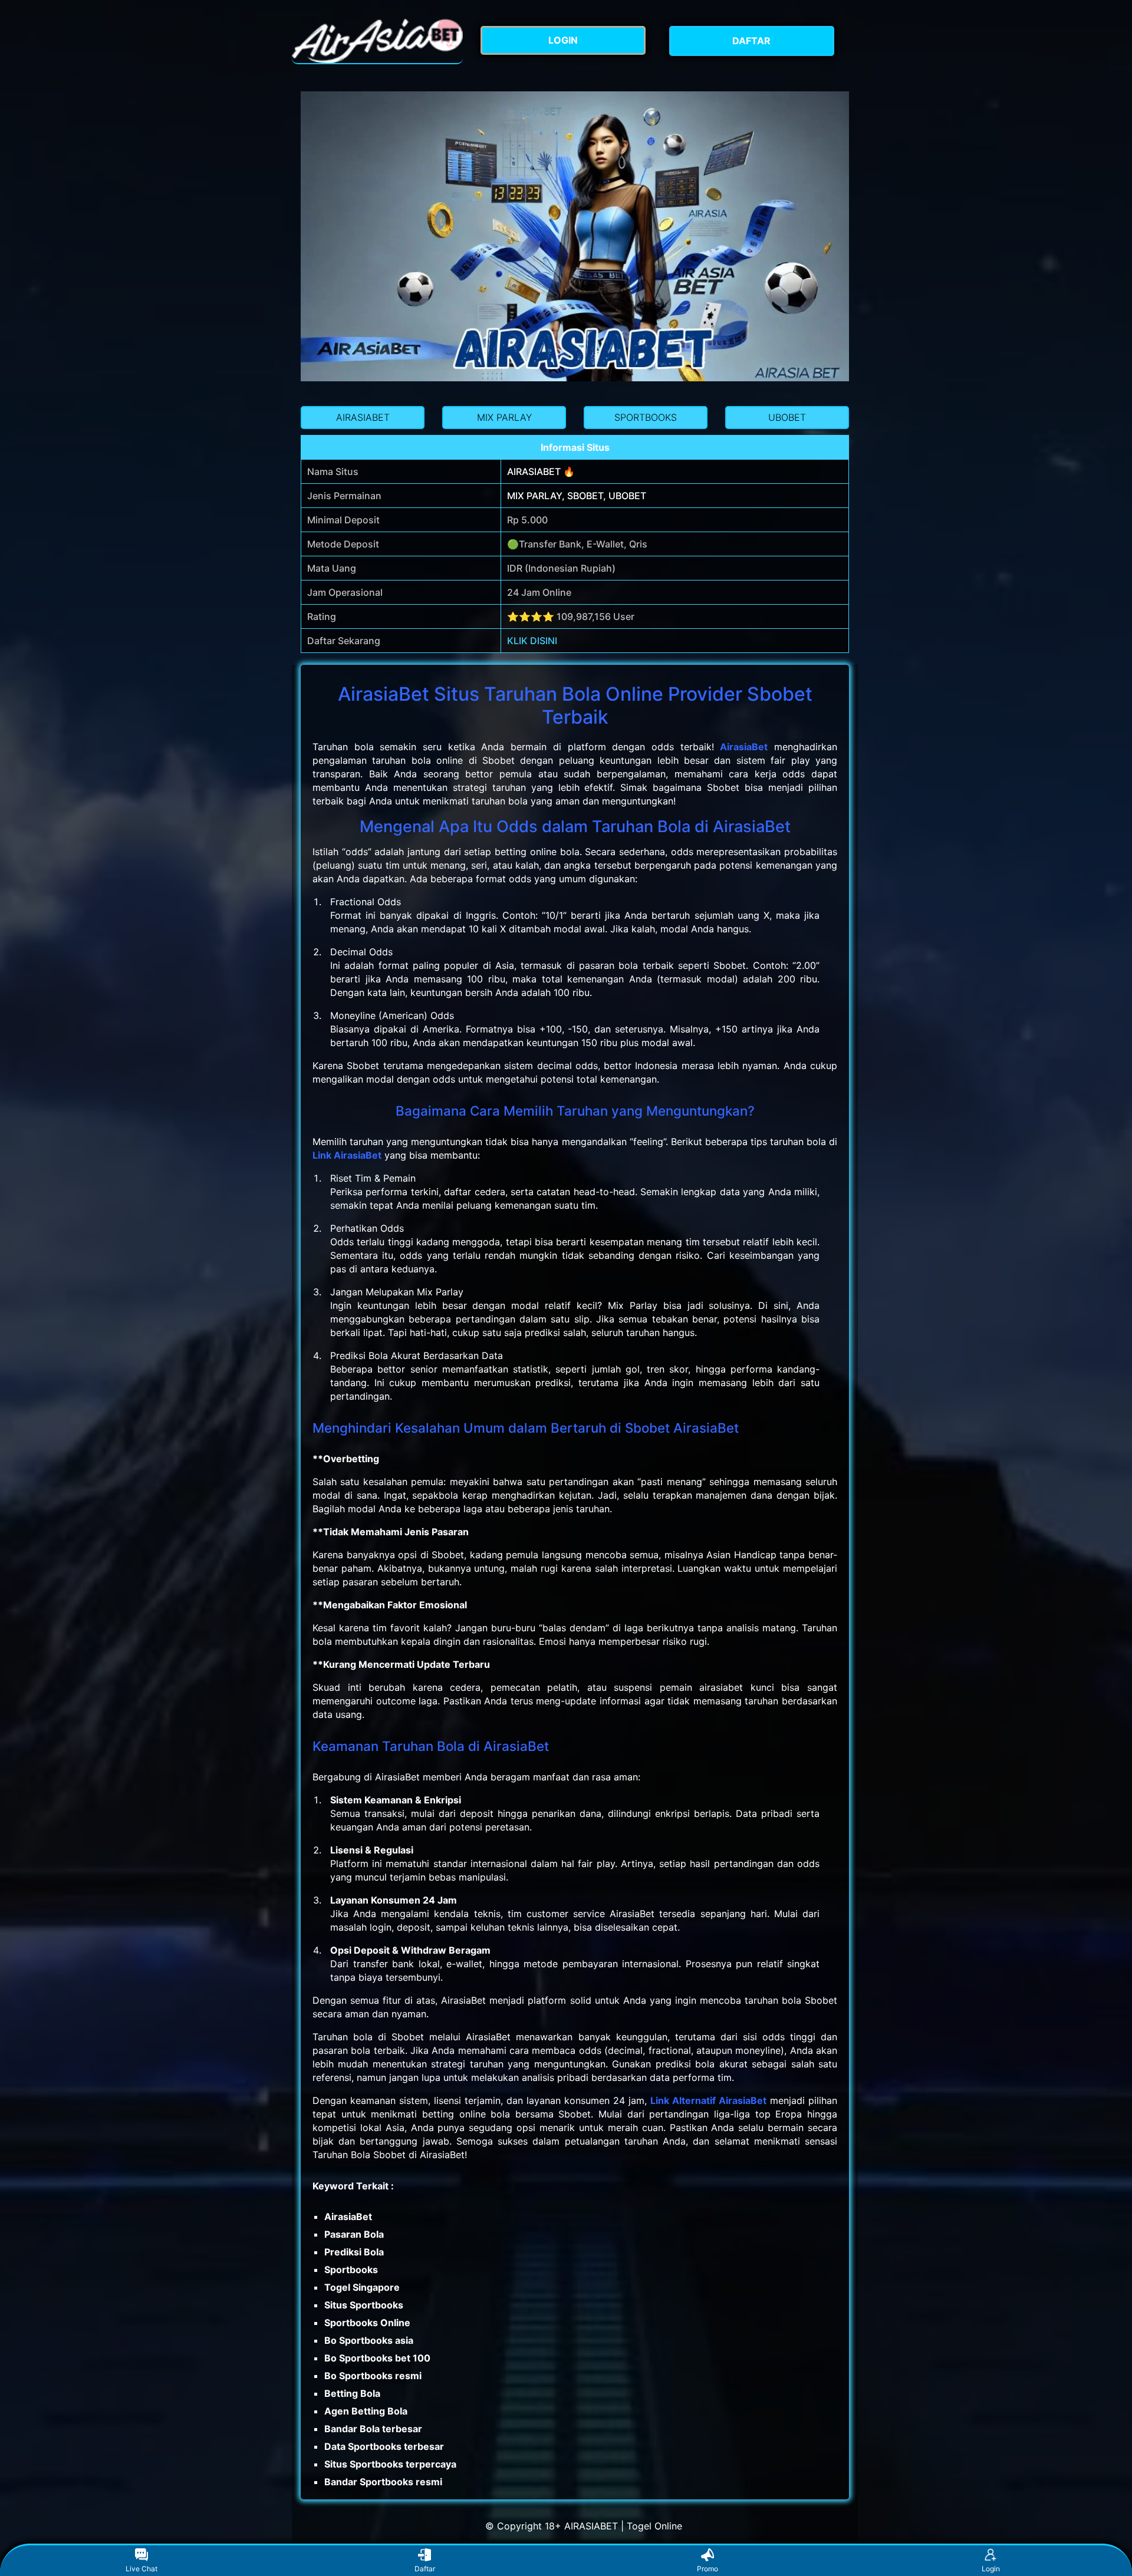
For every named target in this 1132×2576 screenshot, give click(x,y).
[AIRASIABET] (377, 41)
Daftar (425, 2569)
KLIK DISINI (532, 641)
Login (991, 2569)
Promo (707, 2569)
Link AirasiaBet (347, 1155)
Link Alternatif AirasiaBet (708, 2100)
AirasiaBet (744, 747)
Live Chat (141, 2569)
